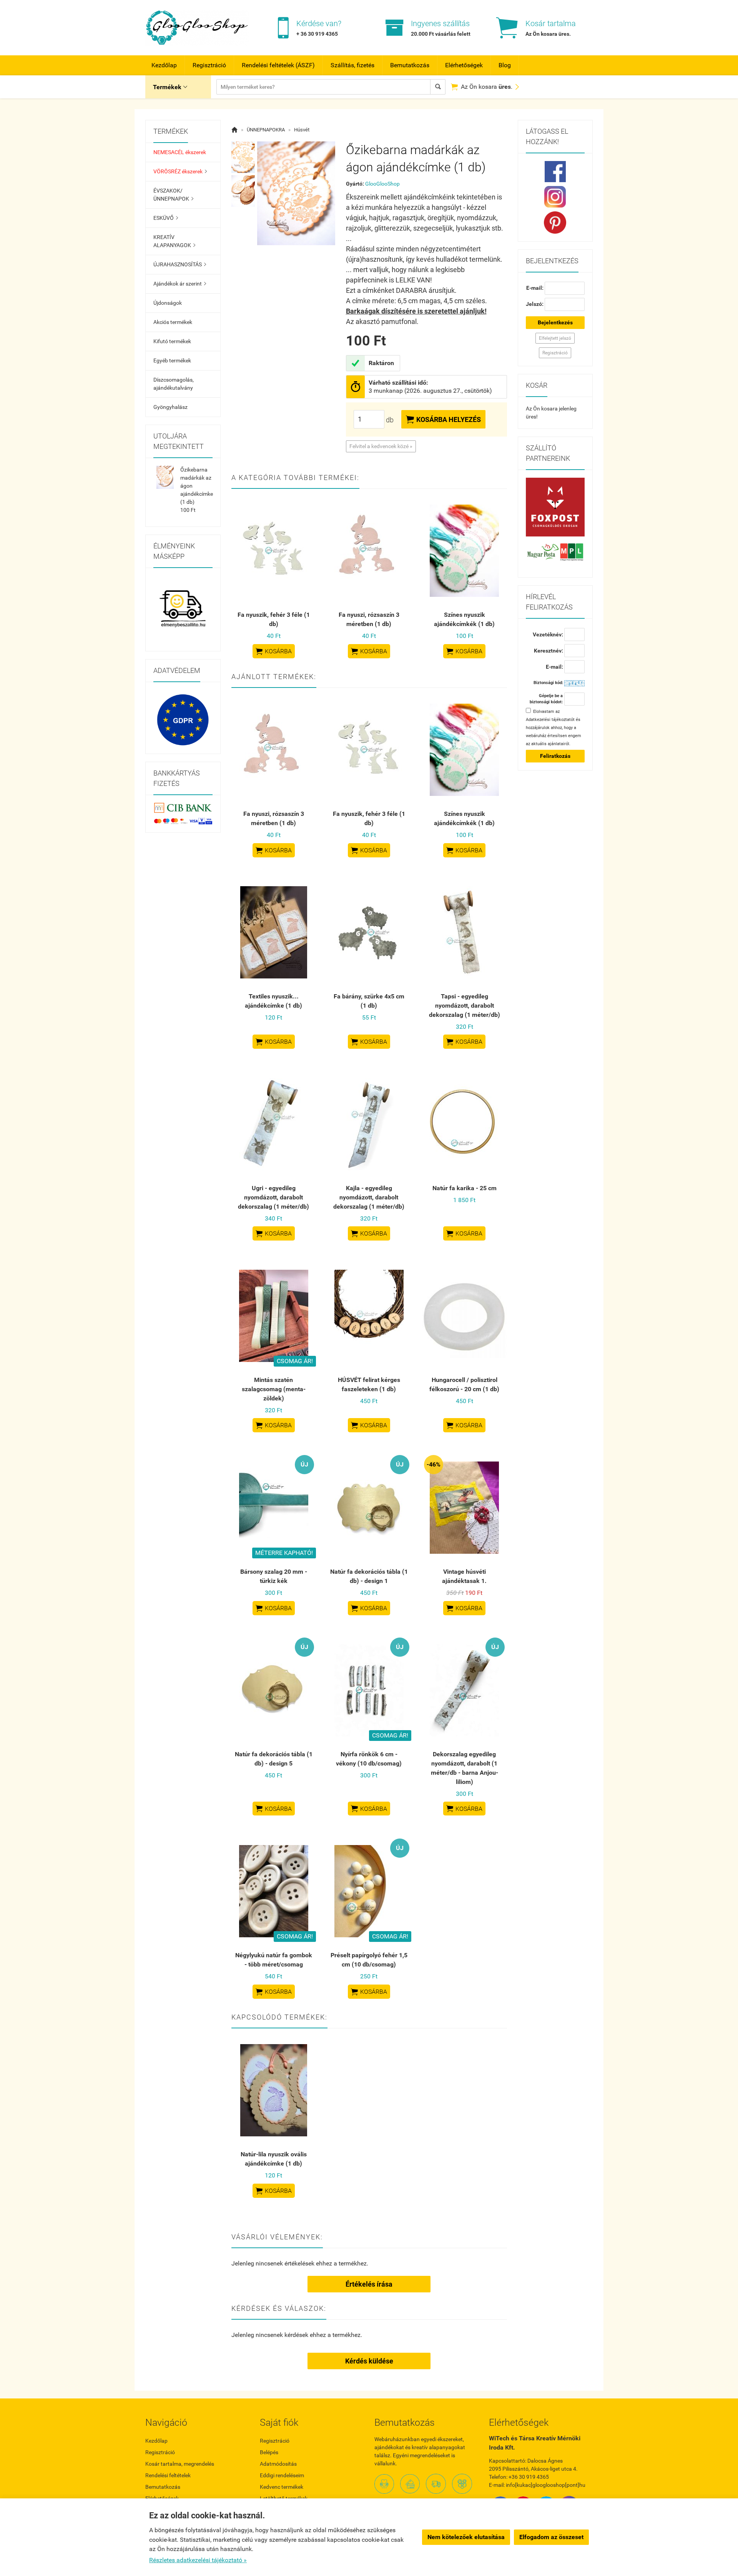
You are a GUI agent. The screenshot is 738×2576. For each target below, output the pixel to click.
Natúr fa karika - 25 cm (465, 1188)
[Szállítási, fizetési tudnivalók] (555, 507)
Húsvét (302, 130)
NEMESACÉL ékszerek (180, 152)
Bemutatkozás (410, 65)
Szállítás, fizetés (352, 65)
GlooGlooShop (382, 184)
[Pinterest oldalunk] (555, 223)
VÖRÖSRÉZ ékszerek (180, 171)
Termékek (170, 87)
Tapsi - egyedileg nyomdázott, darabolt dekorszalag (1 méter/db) (465, 1006)
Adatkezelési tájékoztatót (550, 720)
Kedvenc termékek (282, 2487)
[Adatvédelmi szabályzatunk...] (183, 720)
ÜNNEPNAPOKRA (266, 130)
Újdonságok (168, 303)
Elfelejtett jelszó (555, 338)
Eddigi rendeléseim (282, 2475)
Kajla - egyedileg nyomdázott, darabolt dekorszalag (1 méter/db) (369, 1197)
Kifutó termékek (172, 341)
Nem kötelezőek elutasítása (466, 2537)
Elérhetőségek (464, 65)
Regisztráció (209, 65)
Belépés (269, 2452)
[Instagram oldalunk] (555, 197)
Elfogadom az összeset (551, 2537)
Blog (505, 65)
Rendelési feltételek (168, 2475)
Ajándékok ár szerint (180, 284)
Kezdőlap (164, 65)
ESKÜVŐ (166, 218)
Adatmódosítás (278, 2464)
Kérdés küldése (369, 2361)
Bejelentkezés (555, 322)
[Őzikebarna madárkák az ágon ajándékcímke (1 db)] (243, 157)
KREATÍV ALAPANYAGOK (174, 241)
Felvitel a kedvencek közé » (381, 446)
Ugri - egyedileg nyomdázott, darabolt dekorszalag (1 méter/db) (273, 1197)
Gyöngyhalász (170, 407)
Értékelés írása (369, 2284)
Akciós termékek (173, 322)
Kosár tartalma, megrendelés (180, 2464)
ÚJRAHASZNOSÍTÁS (180, 264)
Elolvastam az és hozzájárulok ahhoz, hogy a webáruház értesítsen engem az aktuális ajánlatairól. (553, 728)
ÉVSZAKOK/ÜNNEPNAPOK (173, 195)
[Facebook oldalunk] (555, 172)
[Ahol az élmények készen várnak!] (183, 610)
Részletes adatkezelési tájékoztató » (198, 2560)
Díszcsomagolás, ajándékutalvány (174, 384)
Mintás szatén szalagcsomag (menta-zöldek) (274, 1389)
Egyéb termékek (172, 360)
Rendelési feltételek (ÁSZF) (278, 65)
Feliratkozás (555, 756)
